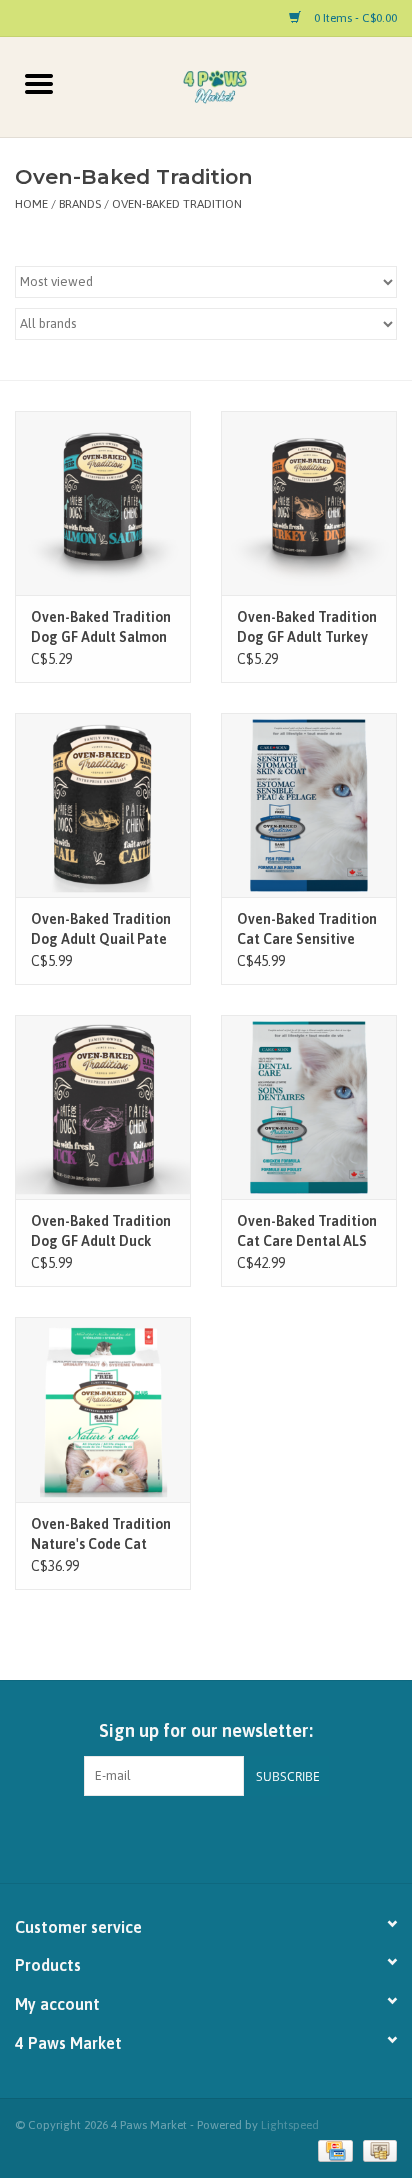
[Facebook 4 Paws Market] (189, 1837)
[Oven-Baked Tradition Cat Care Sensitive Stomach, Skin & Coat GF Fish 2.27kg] (309, 805)
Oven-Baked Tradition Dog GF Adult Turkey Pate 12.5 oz (307, 628)
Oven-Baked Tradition (177, 204)
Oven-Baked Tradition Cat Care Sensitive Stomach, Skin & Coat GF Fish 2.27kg (307, 930)
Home (31, 204)
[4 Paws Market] (245, 86)
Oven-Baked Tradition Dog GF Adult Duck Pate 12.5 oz (101, 1232)
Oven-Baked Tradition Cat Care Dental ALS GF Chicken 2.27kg (307, 1232)
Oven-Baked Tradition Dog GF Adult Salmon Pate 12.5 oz (101, 628)
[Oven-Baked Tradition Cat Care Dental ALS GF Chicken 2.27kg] (309, 1107)
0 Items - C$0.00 (354, 18)
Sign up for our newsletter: (206, 1730)
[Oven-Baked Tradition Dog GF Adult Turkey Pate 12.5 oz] (309, 503)
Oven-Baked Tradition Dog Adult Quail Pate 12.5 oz (101, 930)
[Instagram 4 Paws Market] (224, 1837)
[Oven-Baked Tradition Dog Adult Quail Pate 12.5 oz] (103, 805)
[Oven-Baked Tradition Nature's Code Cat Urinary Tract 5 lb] (103, 1409)
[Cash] (376, 2150)
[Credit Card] (333, 2150)
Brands (80, 204)
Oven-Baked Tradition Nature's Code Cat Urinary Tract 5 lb (101, 1535)
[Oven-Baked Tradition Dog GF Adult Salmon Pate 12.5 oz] (103, 503)
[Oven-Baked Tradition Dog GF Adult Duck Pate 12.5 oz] (103, 1107)
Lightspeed (290, 2125)
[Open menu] (39, 83)
